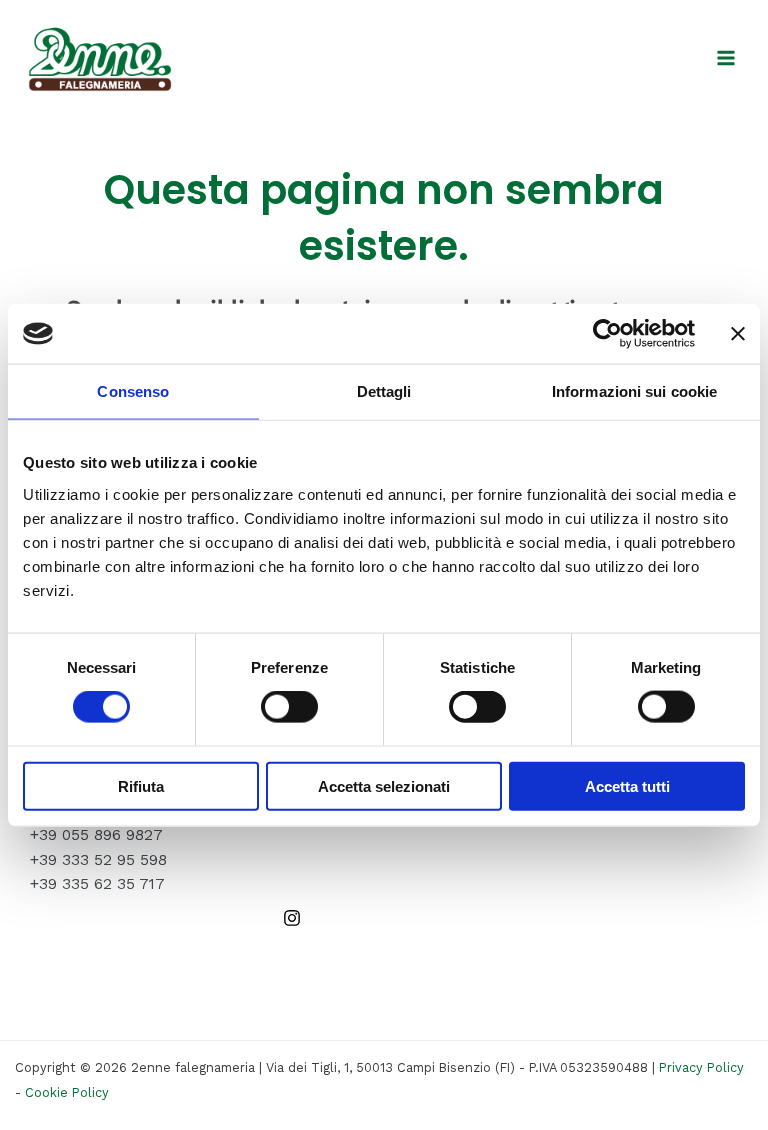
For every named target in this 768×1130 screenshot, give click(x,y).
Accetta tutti (627, 785)
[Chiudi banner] (738, 334)
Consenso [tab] (133, 391)
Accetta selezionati (384, 785)
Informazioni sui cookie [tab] (634, 391)
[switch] (289, 707)
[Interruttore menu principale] (726, 57)
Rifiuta (141, 785)
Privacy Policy (701, 1067)
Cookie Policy (67, 1092)
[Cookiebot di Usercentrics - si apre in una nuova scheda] (607, 334)
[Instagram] (292, 918)
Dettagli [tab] (384, 391)
